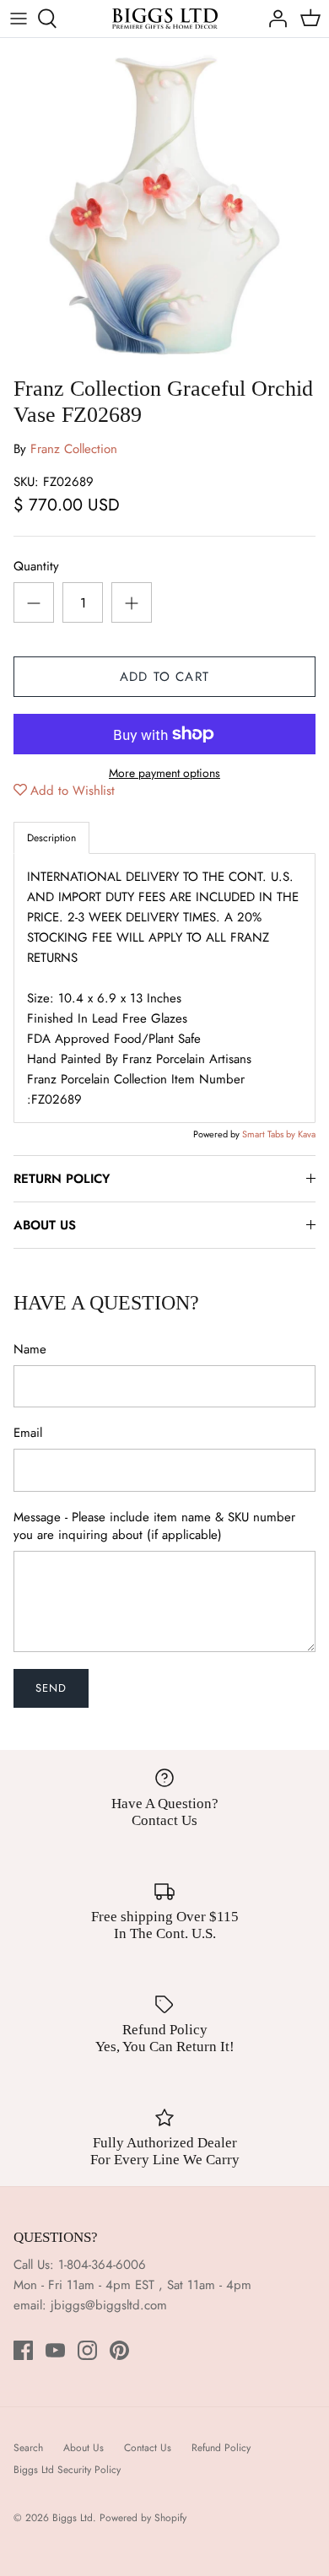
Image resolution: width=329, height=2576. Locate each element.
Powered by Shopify (143, 2518)
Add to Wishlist (73, 791)
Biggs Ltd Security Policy (67, 2470)
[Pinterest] (119, 2350)
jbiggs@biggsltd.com (109, 2305)
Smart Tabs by (270, 1134)
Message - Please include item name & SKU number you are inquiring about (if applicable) (154, 1526)
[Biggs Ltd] (165, 19)
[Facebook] (23, 2350)
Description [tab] (51, 838)
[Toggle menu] (19, 19)
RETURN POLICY (62, 1179)
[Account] (273, 19)
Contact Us (148, 2448)
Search (28, 2448)
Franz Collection (74, 449)
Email (28, 1433)
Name (30, 1350)
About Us (84, 2448)
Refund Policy (221, 2448)
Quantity (36, 567)
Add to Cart (164, 677)
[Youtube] (55, 2350)
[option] (164, 203)
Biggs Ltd (73, 2518)
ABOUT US (45, 1225)
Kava (307, 1134)
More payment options (164, 773)
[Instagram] (87, 2350)
